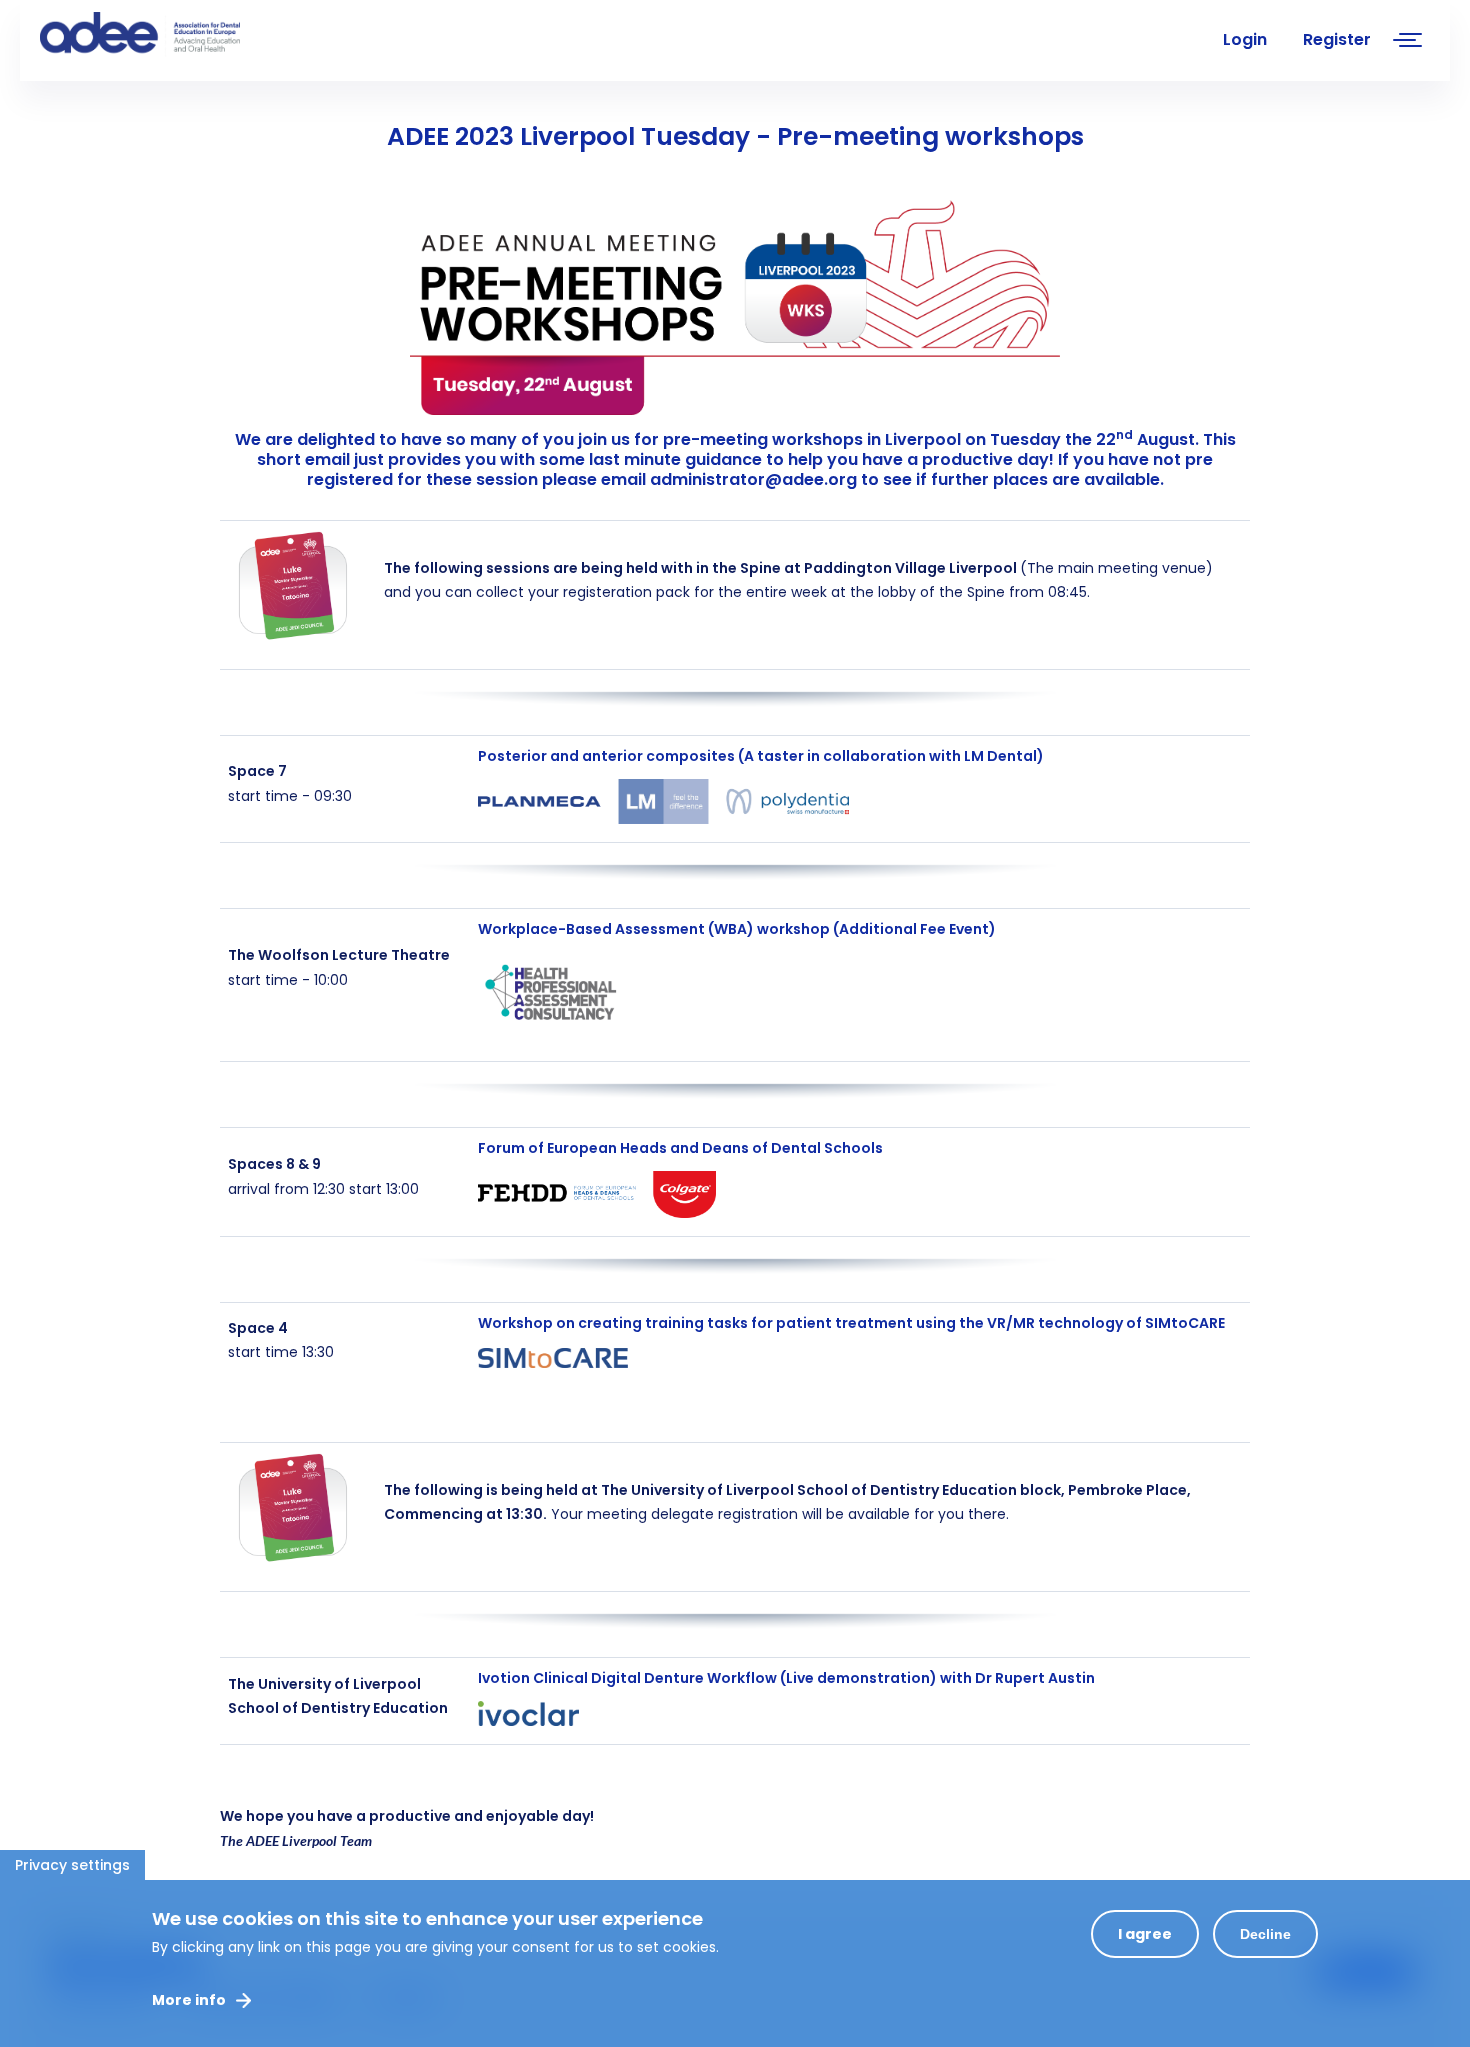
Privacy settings (72, 1865)
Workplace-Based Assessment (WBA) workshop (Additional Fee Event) (737, 929)
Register (1337, 39)
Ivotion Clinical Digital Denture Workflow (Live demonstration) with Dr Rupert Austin (786, 1678)
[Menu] (1408, 42)
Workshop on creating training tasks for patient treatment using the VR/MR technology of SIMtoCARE (851, 1323)
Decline (1265, 1934)
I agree (1145, 1934)
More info (189, 2000)
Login (1245, 39)
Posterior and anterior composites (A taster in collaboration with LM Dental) (761, 756)
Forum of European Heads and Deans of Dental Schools (680, 1148)
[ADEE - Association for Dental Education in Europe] (190, 35)
